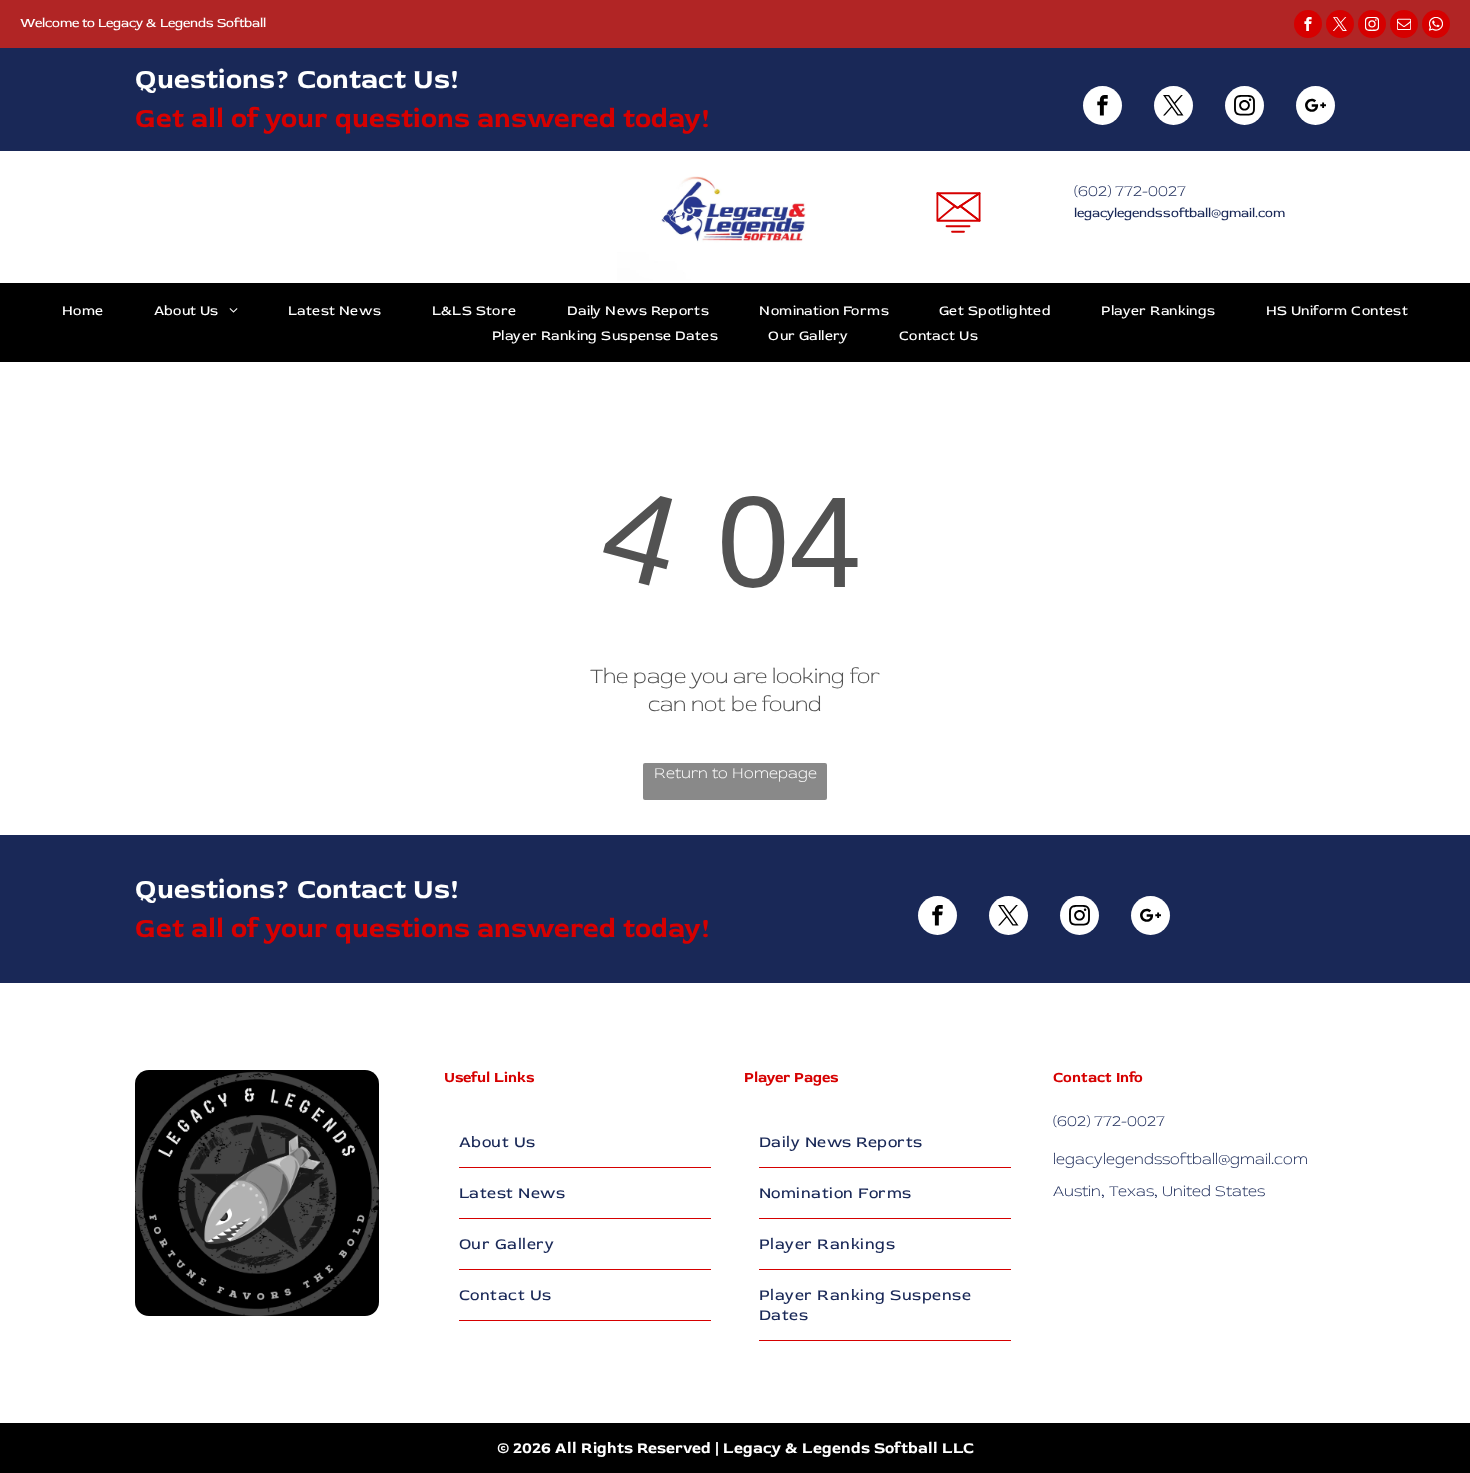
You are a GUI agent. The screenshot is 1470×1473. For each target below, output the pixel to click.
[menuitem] (83, 310)
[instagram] (1372, 26)
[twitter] (1340, 26)
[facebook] (1308, 26)
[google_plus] (1315, 108)
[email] (1404, 26)
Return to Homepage (735, 773)
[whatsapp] (1436, 26)
